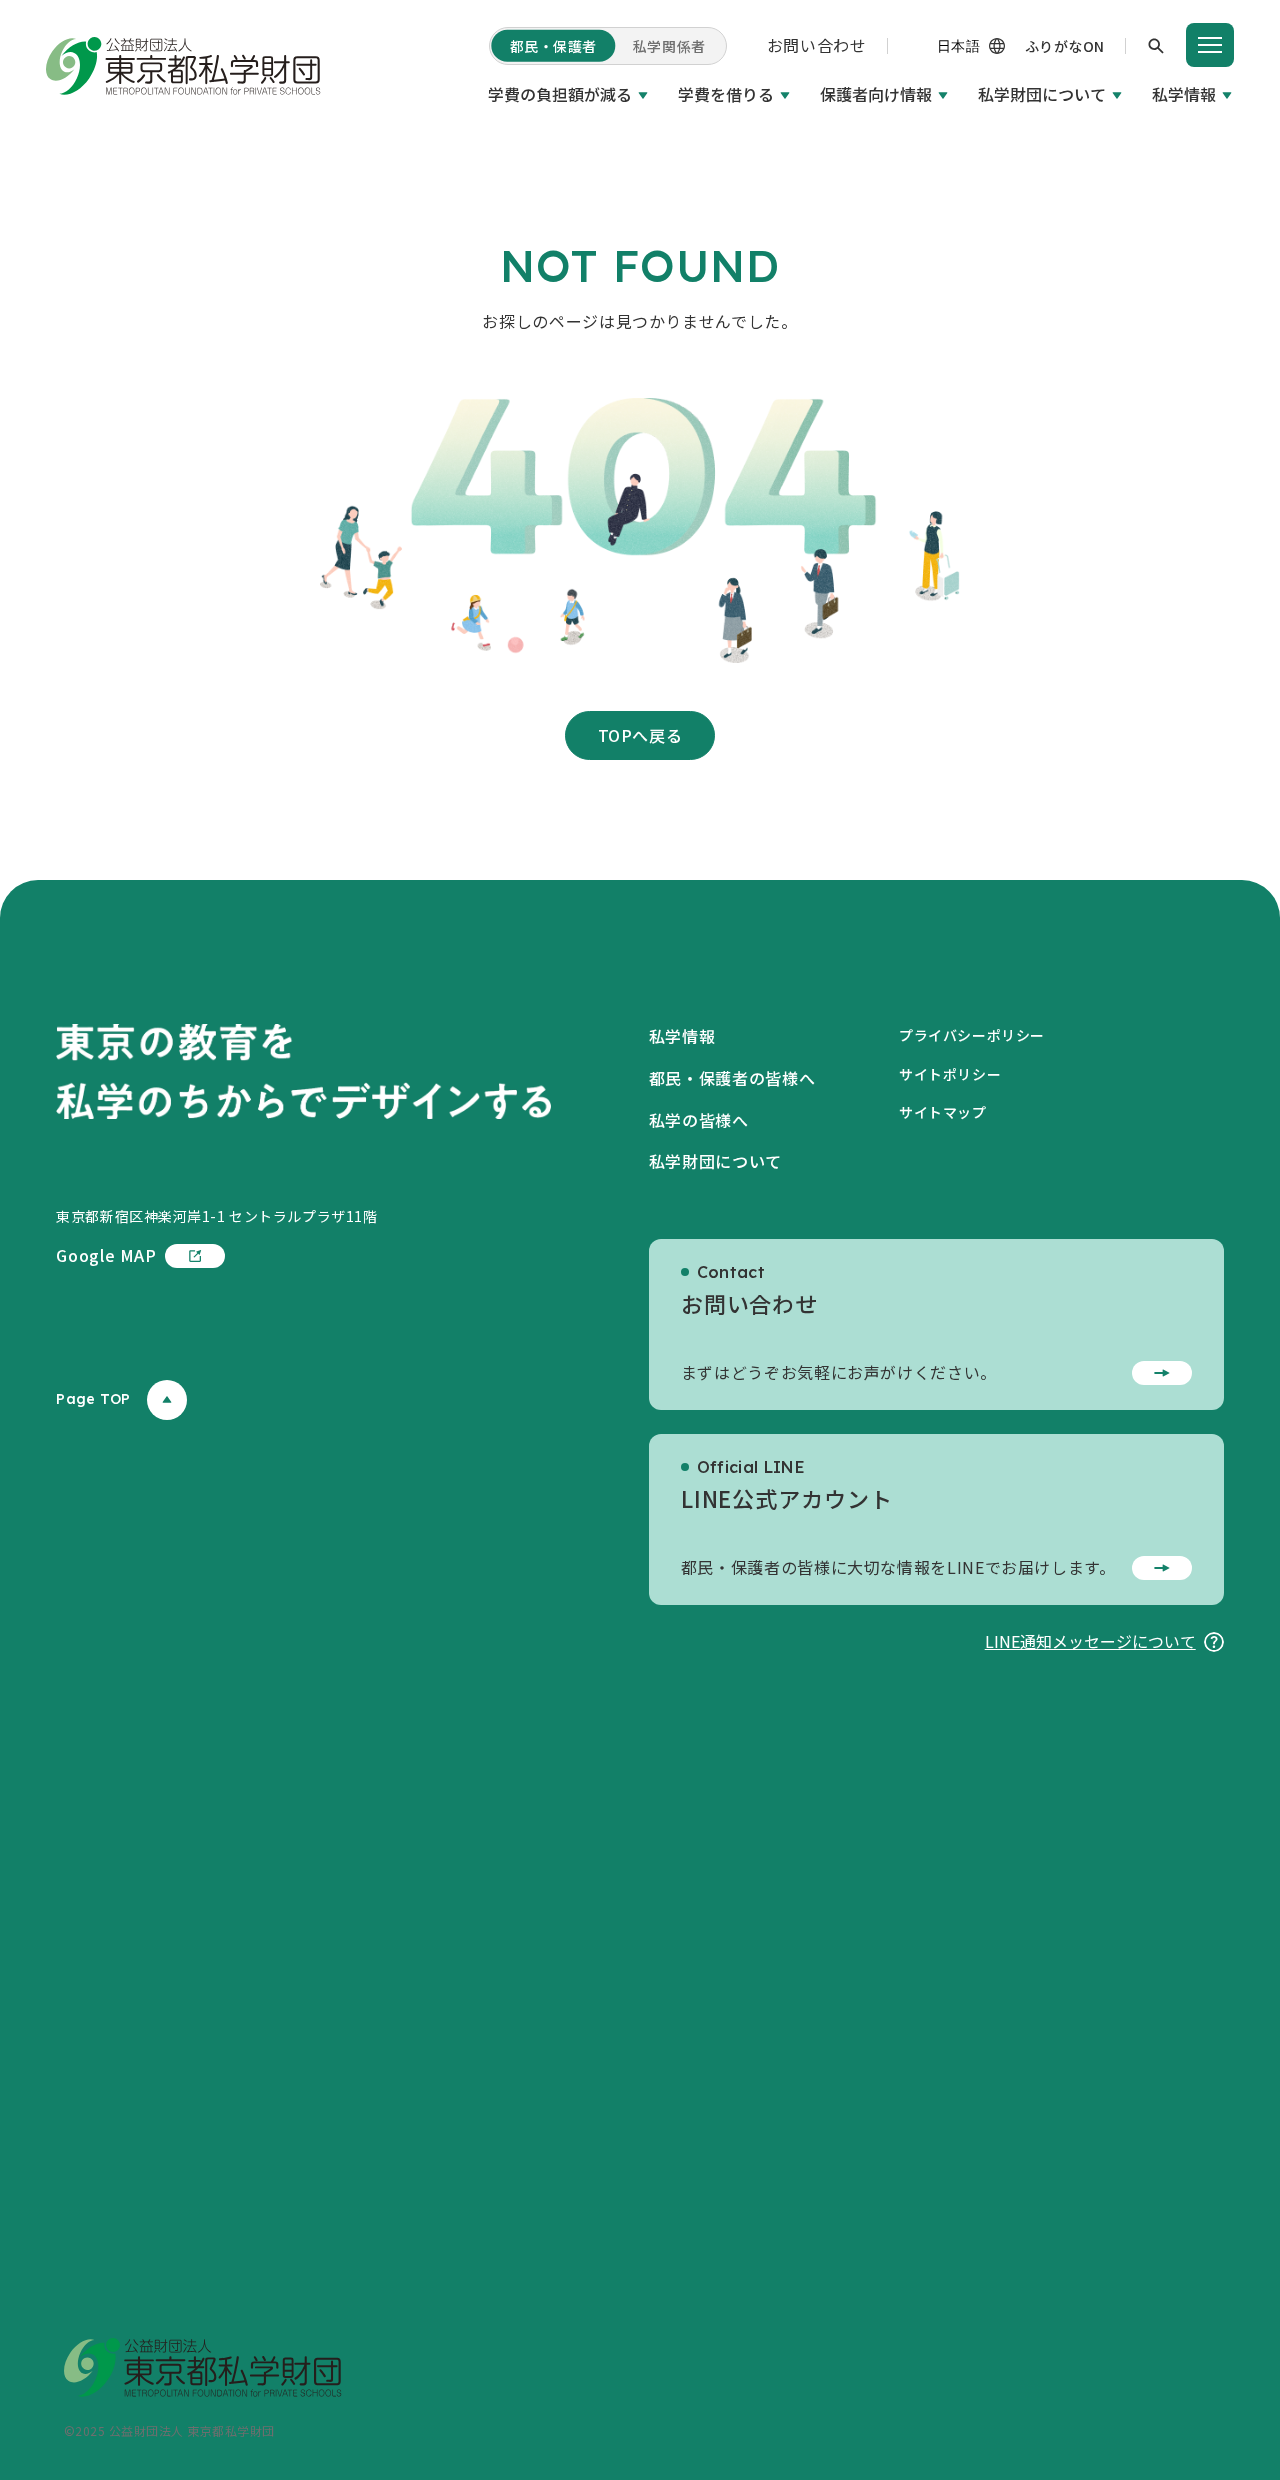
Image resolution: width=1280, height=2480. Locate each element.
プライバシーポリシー (972, 1035)
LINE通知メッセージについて (1090, 1641)
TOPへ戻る (640, 735)
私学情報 (1184, 94)
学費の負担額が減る (560, 94)
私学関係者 (669, 46)
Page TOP (93, 1399)
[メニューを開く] (1210, 45)
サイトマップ (942, 1112)
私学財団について (1042, 94)
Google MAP (106, 1255)
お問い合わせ (817, 45)
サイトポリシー (950, 1074)
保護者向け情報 (876, 94)
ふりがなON (1065, 46)
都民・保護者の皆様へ (732, 1078)
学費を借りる (726, 94)
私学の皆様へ (699, 1120)
